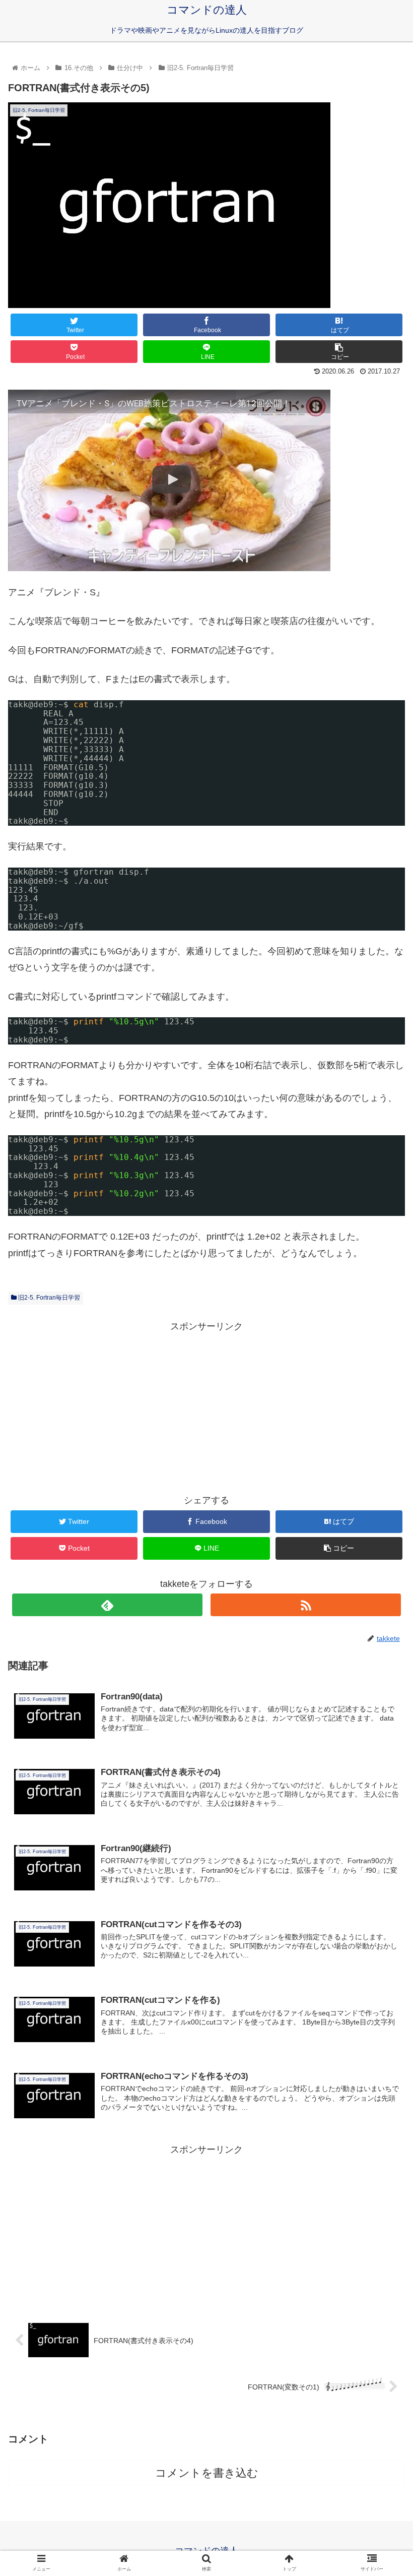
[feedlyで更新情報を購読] (107, 1605)
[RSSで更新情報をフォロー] (306, 1605)
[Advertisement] (206, 1405)
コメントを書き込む (207, 2473)
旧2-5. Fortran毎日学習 (48, 1298)
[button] (382, 1499)
